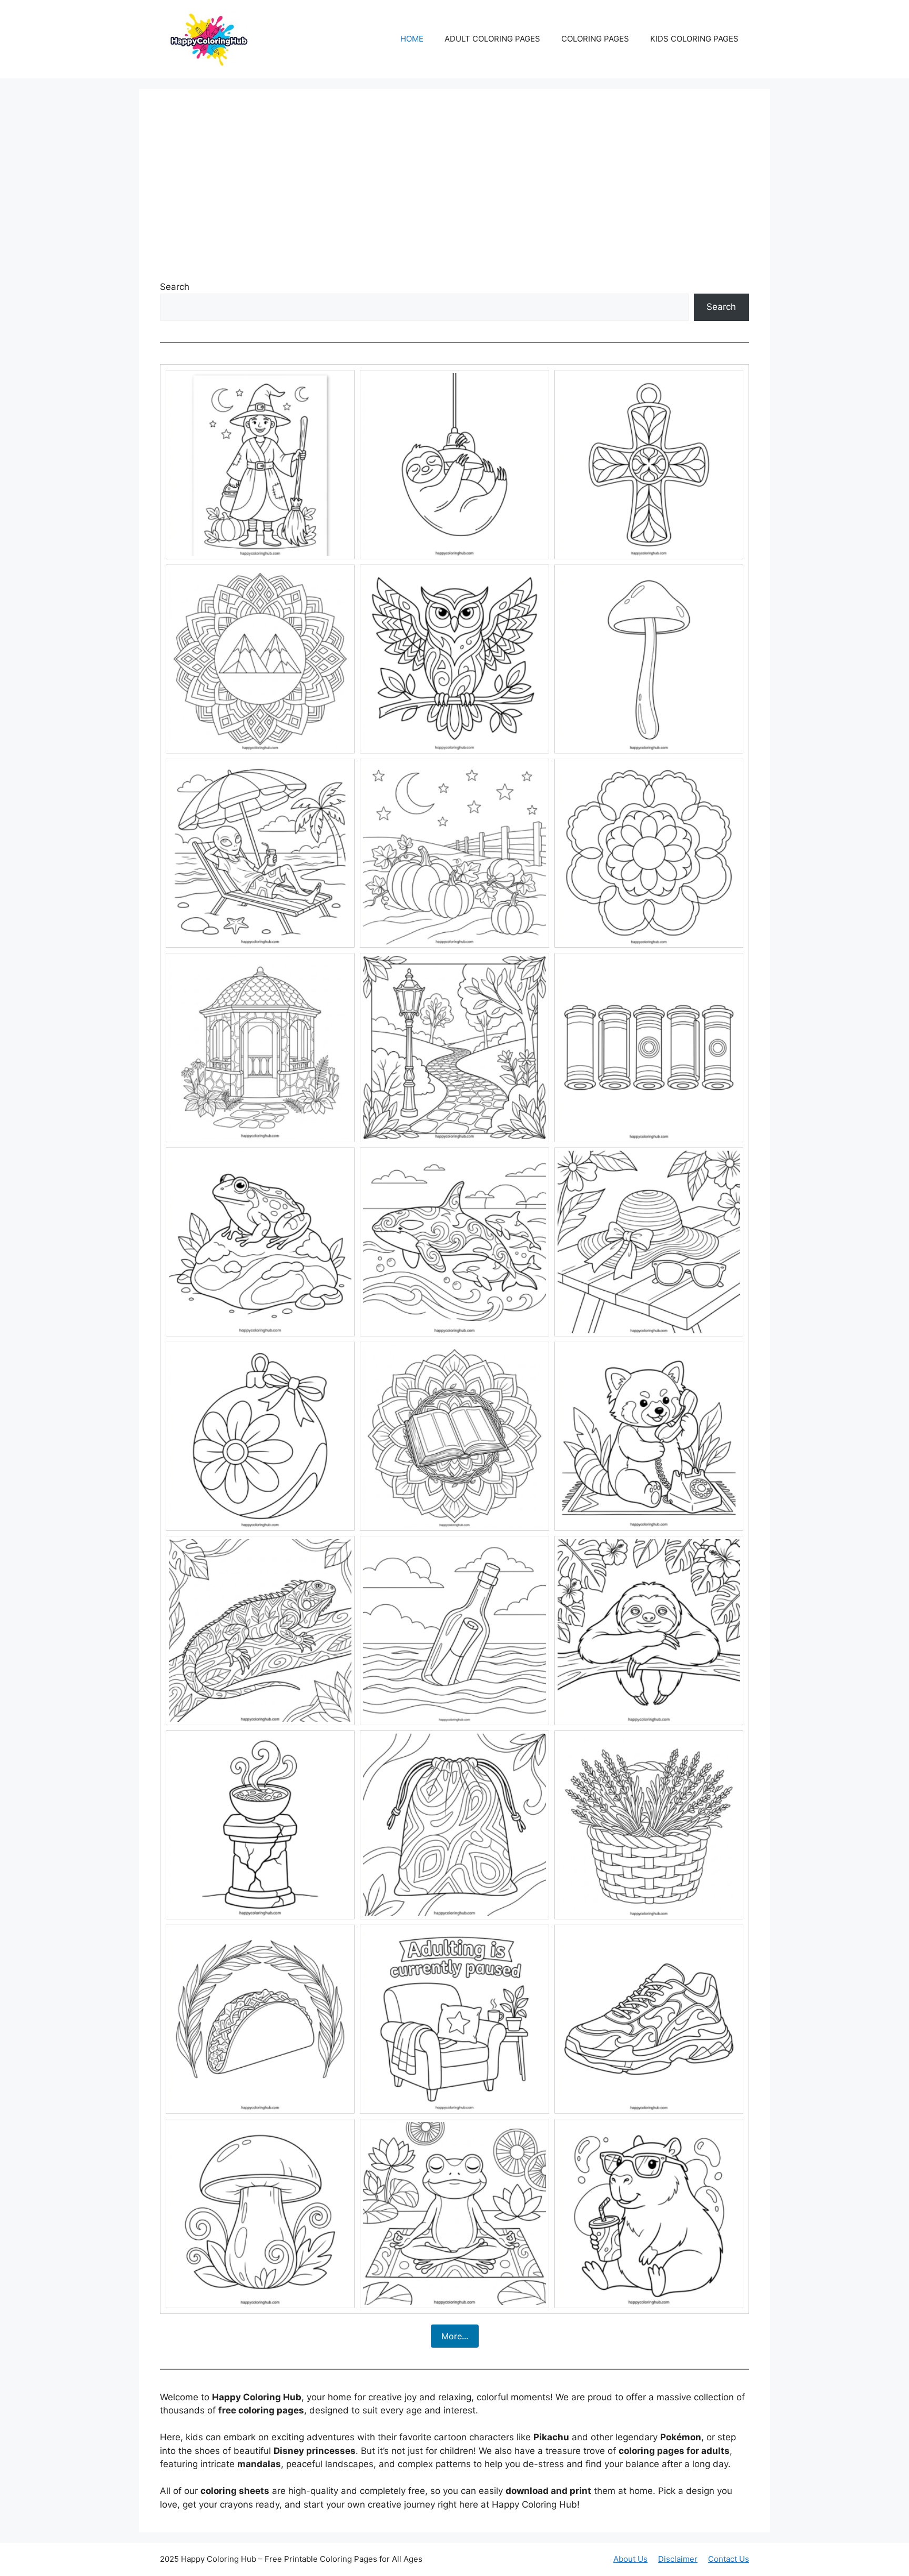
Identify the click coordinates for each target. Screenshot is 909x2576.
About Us (630, 2559)
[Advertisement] (454, 189)
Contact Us (729, 2559)
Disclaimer (678, 2559)
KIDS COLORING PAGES (694, 39)
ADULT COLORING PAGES (492, 39)
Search (175, 287)
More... (455, 2336)
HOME (412, 39)
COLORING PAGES (595, 39)
